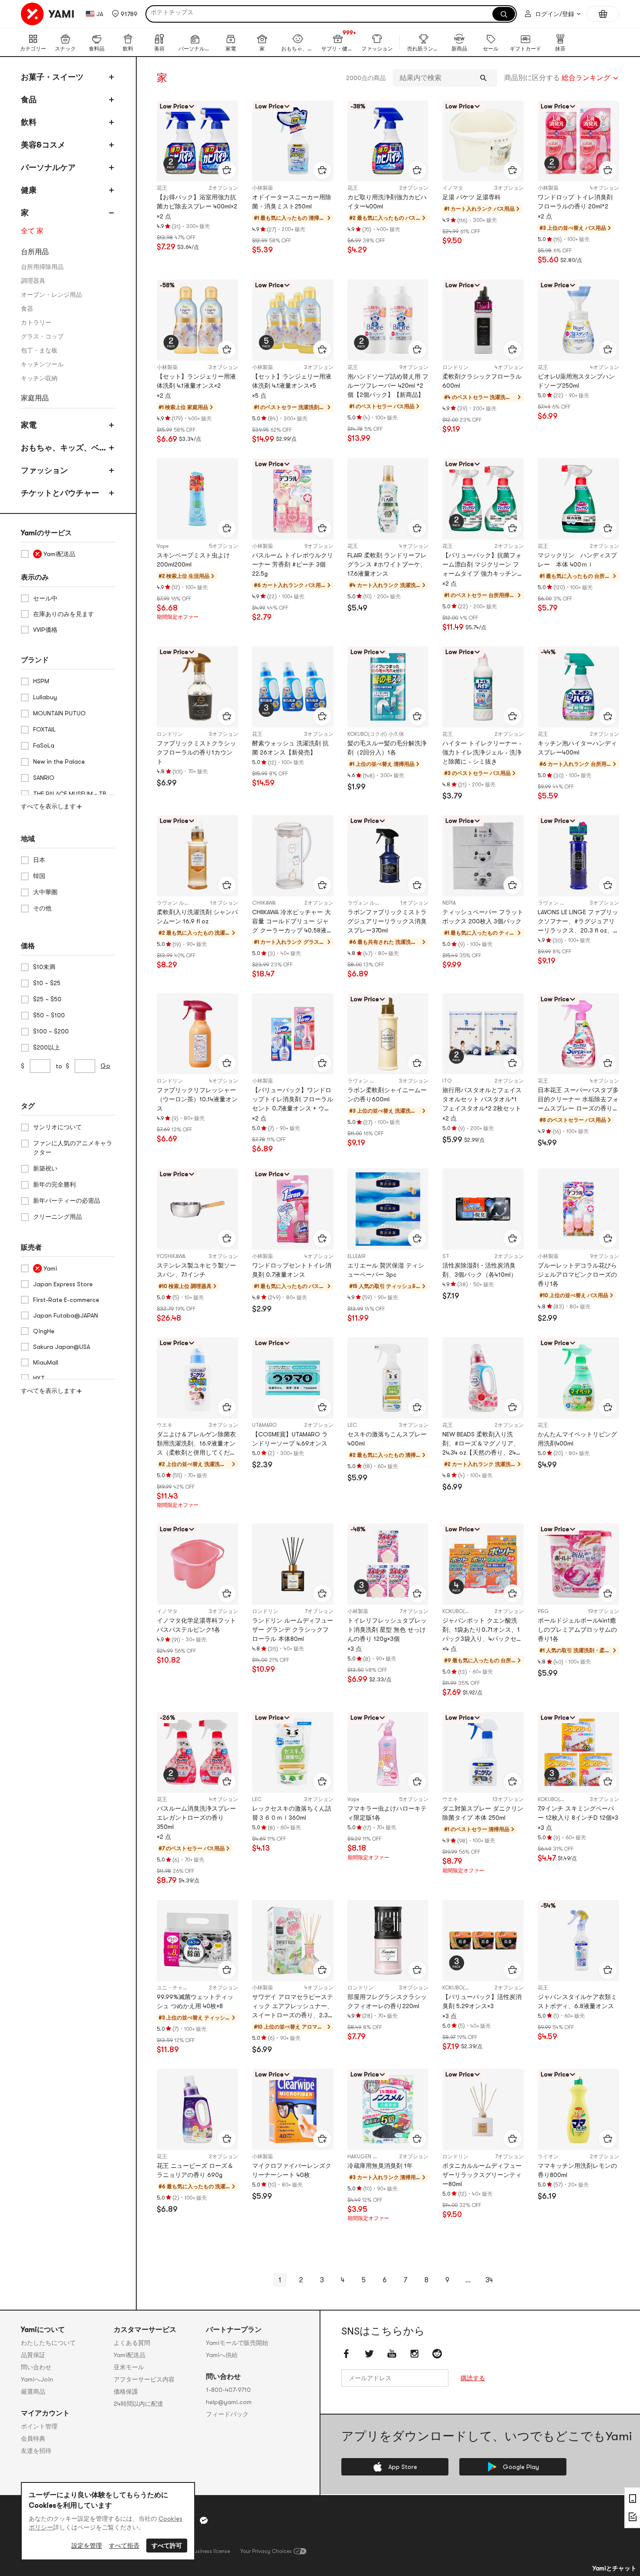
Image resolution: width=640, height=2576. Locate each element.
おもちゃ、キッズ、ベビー (64, 449)
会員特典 (33, 2438)
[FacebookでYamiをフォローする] (347, 2354)
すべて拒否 (124, 2546)
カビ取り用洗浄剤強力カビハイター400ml (387, 202)
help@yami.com (229, 2402)
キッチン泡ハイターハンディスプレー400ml (577, 748)
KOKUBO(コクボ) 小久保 (376, 734)
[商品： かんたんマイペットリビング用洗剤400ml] (578, 1378)
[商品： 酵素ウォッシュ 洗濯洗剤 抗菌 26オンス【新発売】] (293, 687)
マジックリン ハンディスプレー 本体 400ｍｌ (577, 560)
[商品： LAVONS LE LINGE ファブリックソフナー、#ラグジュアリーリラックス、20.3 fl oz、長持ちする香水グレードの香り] (578, 856)
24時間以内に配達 (138, 2404)
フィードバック (227, 2414)
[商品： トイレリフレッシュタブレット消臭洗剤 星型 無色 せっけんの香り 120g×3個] (388, 1564)
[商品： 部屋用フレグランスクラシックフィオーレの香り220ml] (388, 1940)
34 (489, 2280)
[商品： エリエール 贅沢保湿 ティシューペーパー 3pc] (388, 1209)
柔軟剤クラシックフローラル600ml (482, 381)
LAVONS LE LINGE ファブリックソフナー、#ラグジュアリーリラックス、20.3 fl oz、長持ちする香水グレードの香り (578, 922)
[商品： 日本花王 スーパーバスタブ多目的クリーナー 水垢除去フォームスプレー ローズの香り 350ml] (578, 1034)
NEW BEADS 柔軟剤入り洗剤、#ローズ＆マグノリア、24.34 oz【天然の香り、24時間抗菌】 (482, 1444)
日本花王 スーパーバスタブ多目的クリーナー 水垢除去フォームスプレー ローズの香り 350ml (578, 1100)
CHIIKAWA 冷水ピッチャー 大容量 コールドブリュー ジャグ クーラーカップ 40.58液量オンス (292, 922)
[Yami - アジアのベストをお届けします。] (48, 14)
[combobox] (562, 78)
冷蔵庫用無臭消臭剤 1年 (380, 2166)
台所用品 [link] (35, 252)
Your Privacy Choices (266, 2551)
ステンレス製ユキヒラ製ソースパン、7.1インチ (196, 1270)
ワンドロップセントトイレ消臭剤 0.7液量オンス (292, 1270)
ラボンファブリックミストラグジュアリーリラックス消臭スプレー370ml (387, 921)
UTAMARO (264, 1425)
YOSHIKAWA (171, 1256)
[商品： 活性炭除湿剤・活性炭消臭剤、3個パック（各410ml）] (483, 1209)
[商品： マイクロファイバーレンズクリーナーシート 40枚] (293, 2109)
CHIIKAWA (264, 903)
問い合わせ (36, 2367)
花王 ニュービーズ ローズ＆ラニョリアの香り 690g (195, 2170)
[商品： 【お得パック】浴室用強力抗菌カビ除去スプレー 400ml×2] (197, 141)
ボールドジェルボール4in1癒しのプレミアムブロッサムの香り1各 (577, 1630)
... (468, 2280)
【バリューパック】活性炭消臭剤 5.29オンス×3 (482, 2001)
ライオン (548, 2157)
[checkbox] (68, 554)
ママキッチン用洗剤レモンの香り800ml (577, 2170)
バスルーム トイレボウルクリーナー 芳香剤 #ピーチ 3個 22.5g (293, 564)
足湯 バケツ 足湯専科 (472, 197)
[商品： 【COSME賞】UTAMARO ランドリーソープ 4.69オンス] (293, 1378)
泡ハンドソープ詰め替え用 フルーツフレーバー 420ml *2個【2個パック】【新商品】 (388, 386)
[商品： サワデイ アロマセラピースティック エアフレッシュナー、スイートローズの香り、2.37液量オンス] (293, 1940)
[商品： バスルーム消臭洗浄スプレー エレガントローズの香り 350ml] (197, 1753)
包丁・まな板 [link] (39, 350)
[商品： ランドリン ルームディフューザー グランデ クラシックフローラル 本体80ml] (293, 1564)
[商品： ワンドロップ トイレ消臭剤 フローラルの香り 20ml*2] (578, 141)
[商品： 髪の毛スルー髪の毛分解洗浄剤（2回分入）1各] (388, 687)
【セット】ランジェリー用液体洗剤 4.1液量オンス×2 (196, 381)
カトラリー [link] (36, 322)
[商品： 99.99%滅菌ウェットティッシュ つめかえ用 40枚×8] (197, 1940)
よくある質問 (132, 2343)
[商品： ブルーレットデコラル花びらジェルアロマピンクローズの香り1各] (578, 1209)
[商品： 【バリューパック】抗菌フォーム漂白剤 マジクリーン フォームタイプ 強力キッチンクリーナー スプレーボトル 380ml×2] (483, 499)
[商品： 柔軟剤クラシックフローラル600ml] (483, 320)
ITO (447, 1081)
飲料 (29, 122)
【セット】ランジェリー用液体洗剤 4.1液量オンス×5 (292, 381)
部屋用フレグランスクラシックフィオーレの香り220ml (387, 2001)
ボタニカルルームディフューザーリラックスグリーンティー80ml (482, 2175)
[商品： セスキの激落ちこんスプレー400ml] (388, 1378)
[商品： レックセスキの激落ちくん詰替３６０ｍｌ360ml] (293, 1753)
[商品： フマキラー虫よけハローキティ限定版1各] (388, 1753)
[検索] (504, 14)
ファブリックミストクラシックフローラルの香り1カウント (196, 752)
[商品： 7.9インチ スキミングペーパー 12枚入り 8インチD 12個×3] (578, 1753)
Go (105, 1066)
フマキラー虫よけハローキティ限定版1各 (387, 1813)
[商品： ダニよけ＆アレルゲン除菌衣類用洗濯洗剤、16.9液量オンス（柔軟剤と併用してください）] (197, 1378)
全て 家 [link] (32, 231)
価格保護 (126, 2392)
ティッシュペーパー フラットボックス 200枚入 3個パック (483, 917)
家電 (29, 425)
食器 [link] (27, 309)
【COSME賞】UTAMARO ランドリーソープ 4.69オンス (290, 1439)
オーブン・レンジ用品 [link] (51, 295)
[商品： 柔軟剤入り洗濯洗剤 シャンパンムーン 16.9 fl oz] (197, 856)
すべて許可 (167, 2546)
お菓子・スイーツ (52, 77)
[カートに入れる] (227, 170)
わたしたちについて (48, 2343)
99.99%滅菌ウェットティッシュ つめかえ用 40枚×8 (195, 2001)
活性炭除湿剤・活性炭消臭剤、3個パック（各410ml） (480, 1270)
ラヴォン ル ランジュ (182, 903)
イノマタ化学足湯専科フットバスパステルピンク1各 (196, 1625)
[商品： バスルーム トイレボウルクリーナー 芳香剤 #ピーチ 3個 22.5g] (293, 499)
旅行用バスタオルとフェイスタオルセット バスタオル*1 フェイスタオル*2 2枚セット (482, 1099)
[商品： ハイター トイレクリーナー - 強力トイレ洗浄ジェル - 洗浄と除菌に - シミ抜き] (483, 687)
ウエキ (165, 1425)
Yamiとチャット (615, 2568)
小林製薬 (263, 188)
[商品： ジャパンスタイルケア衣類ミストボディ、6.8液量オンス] (578, 1940)
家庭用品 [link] (35, 398)
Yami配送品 (130, 2355)
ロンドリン (455, 367)
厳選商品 (33, 2392)
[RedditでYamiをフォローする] (437, 2354)
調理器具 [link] (33, 281)
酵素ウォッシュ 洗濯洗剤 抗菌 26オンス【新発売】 (290, 748)
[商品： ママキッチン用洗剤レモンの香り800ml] (578, 2109)
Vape (163, 546)
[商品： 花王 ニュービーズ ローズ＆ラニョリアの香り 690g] (197, 2109)
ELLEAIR (356, 1256)
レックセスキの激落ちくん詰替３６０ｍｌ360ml (292, 1813)
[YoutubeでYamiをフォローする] (392, 2354)
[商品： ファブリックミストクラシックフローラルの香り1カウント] (197, 687)
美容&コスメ (43, 145)
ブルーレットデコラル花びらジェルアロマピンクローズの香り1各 (577, 1275)
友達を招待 (36, 2451)
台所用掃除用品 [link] (42, 267)
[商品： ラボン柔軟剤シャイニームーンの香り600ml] (388, 1034)
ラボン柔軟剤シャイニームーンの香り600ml (387, 1095)
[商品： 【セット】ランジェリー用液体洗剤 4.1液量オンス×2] (197, 320)
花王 (162, 188)
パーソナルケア (48, 168)
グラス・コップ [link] (42, 336)
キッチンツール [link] (42, 364)
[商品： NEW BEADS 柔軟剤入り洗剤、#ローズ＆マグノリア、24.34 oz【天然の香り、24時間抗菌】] (483, 1378)
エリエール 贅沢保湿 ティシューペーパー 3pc (386, 1270)
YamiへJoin (37, 2379)
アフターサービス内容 (144, 2379)
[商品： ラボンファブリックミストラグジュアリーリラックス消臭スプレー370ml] (388, 856)
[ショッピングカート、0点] (603, 14)
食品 (29, 100)
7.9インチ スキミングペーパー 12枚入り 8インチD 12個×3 (578, 1813)
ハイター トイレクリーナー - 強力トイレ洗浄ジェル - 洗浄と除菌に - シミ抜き (482, 752)
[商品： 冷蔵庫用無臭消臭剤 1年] (388, 2109)
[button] (125, 14)
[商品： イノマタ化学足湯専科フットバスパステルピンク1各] (197, 1564)
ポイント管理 (39, 2426)
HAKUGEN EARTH (368, 2157)
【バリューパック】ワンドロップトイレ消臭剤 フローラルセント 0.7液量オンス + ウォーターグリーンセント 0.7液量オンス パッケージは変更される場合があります (293, 1100)
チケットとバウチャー (60, 493)
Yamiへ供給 (222, 2355)
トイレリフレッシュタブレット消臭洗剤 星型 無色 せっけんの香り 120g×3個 (387, 1630)
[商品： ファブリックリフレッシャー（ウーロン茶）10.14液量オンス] (197, 1034)
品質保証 (33, 2355)
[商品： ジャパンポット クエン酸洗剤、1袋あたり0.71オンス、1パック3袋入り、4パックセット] (483, 1564)
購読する (473, 2378)
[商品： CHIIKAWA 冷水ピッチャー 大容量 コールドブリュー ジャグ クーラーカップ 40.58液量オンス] (293, 856)
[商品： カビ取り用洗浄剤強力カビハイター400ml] (388, 141)
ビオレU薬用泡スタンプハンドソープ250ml (576, 381)
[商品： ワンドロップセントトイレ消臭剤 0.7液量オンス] (293, 1209)
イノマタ (453, 188)
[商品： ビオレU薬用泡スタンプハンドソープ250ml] (578, 320)
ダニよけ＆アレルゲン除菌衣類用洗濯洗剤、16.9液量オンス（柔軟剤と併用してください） (196, 1444)
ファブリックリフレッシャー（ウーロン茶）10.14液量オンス (197, 1099)
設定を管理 (87, 2546)
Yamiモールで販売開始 (237, 2343)
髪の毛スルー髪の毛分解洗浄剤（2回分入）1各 (387, 748)
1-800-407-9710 (228, 2390)
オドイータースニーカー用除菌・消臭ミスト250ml (292, 202)
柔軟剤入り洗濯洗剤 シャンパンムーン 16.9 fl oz (197, 917)
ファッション (44, 470)
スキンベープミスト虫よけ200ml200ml (193, 560)
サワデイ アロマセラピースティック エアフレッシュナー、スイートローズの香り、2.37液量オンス (293, 2007)
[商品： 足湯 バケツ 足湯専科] (483, 141)
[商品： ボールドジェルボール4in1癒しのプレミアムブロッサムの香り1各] (578, 1564)
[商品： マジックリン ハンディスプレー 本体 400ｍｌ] (578, 499)
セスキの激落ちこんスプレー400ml (387, 1439)
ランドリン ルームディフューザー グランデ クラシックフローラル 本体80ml (293, 1630)
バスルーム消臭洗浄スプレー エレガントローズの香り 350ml (196, 1818)
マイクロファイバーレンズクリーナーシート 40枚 (292, 2170)
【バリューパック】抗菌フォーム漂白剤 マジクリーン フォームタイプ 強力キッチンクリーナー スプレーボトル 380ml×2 (483, 565)
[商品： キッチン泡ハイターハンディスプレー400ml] (578, 687)
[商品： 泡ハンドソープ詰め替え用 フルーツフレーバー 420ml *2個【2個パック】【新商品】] (388, 320)
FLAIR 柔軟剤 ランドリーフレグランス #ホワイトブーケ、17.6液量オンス (387, 564)
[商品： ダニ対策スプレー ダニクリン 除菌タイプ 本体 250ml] (483, 1753)
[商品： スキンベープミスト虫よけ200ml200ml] (197, 499)
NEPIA (449, 903)
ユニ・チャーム (175, 1988)
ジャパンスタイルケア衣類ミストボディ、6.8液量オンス (577, 2001)
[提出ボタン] (483, 78)
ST (446, 1256)
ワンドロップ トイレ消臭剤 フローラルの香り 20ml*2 (575, 202)
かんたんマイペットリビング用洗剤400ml (577, 1439)
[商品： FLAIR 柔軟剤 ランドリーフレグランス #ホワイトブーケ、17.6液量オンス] (388, 499)
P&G (543, 1611)
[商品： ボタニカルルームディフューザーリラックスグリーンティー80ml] (483, 2109)
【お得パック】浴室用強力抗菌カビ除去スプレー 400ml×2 (197, 202)
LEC (352, 1425)
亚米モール (129, 2367)
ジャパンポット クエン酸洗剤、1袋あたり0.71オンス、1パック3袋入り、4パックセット (482, 1630)
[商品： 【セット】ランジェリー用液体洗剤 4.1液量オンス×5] (293, 320)
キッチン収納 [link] (39, 378)
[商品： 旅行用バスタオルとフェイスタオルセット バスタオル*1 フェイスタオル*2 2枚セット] (483, 1034)
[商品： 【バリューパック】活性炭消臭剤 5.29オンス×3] (483, 1940)
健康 (29, 190)
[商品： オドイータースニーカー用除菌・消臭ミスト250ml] (293, 141)
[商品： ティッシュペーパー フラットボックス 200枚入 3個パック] (483, 856)
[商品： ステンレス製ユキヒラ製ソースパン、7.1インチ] (197, 1209)
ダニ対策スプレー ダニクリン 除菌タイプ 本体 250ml (483, 1813)
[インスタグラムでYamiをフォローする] (414, 2354)
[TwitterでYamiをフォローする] (369, 2354)
